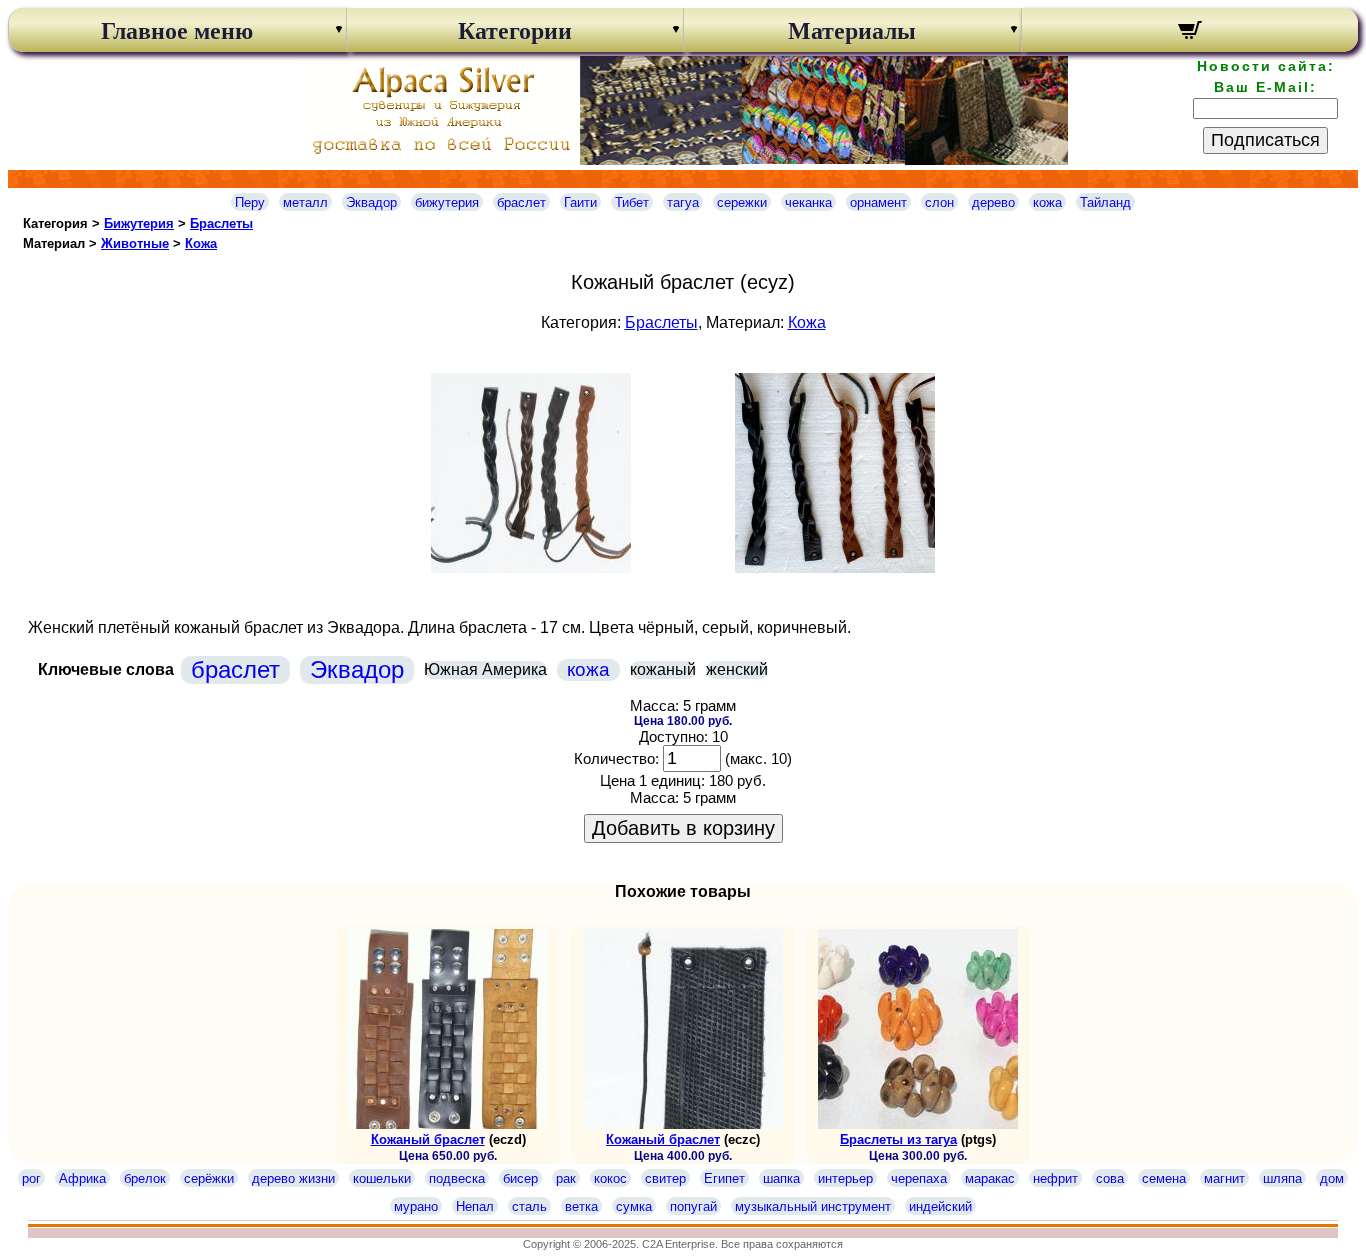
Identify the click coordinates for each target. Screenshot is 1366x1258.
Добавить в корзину (683, 828)
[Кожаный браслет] (531, 567)
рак (566, 1178)
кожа (1047, 202)
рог (31, 1178)
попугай (693, 1206)
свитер (665, 1178)
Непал (475, 1206)
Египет (724, 1178)
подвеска (457, 1178)
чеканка (808, 202)
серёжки (209, 1178)
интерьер (845, 1178)
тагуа (683, 202)
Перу (250, 202)
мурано (416, 1206)
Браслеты (221, 223)
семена (1164, 1178)
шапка (781, 1178)
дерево (993, 202)
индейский (940, 1206)
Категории (515, 31)
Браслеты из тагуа (898, 1139)
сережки (742, 202)
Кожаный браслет (428, 1139)
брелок (145, 1178)
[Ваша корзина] (1190, 33)
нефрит (1055, 1178)
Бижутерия (139, 223)
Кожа (201, 243)
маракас (990, 1178)
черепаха (919, 1178)
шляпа (1282, 1178)
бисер (520, 1178)
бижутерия (447, 202)
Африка (82, 1178)
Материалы (852, 31)
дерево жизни (293, 1178)
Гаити (580, 202)
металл (305, 202)
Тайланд (1105, 202)
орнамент (878, 202)
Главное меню (177, 31)
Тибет (632, 202)
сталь (529, 1206)
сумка (634, 1206)
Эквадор (371, 202)
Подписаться (1265, 140)
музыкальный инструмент (813, 1206)
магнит (1224, 1178)
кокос (610, 1178)
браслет (521, 202)
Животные (135, 243)
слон (939, 202)
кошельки (382, 1178)
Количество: (616, 758)
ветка (581, 1206)
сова (1110, 1178)
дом (1332, 1178)
